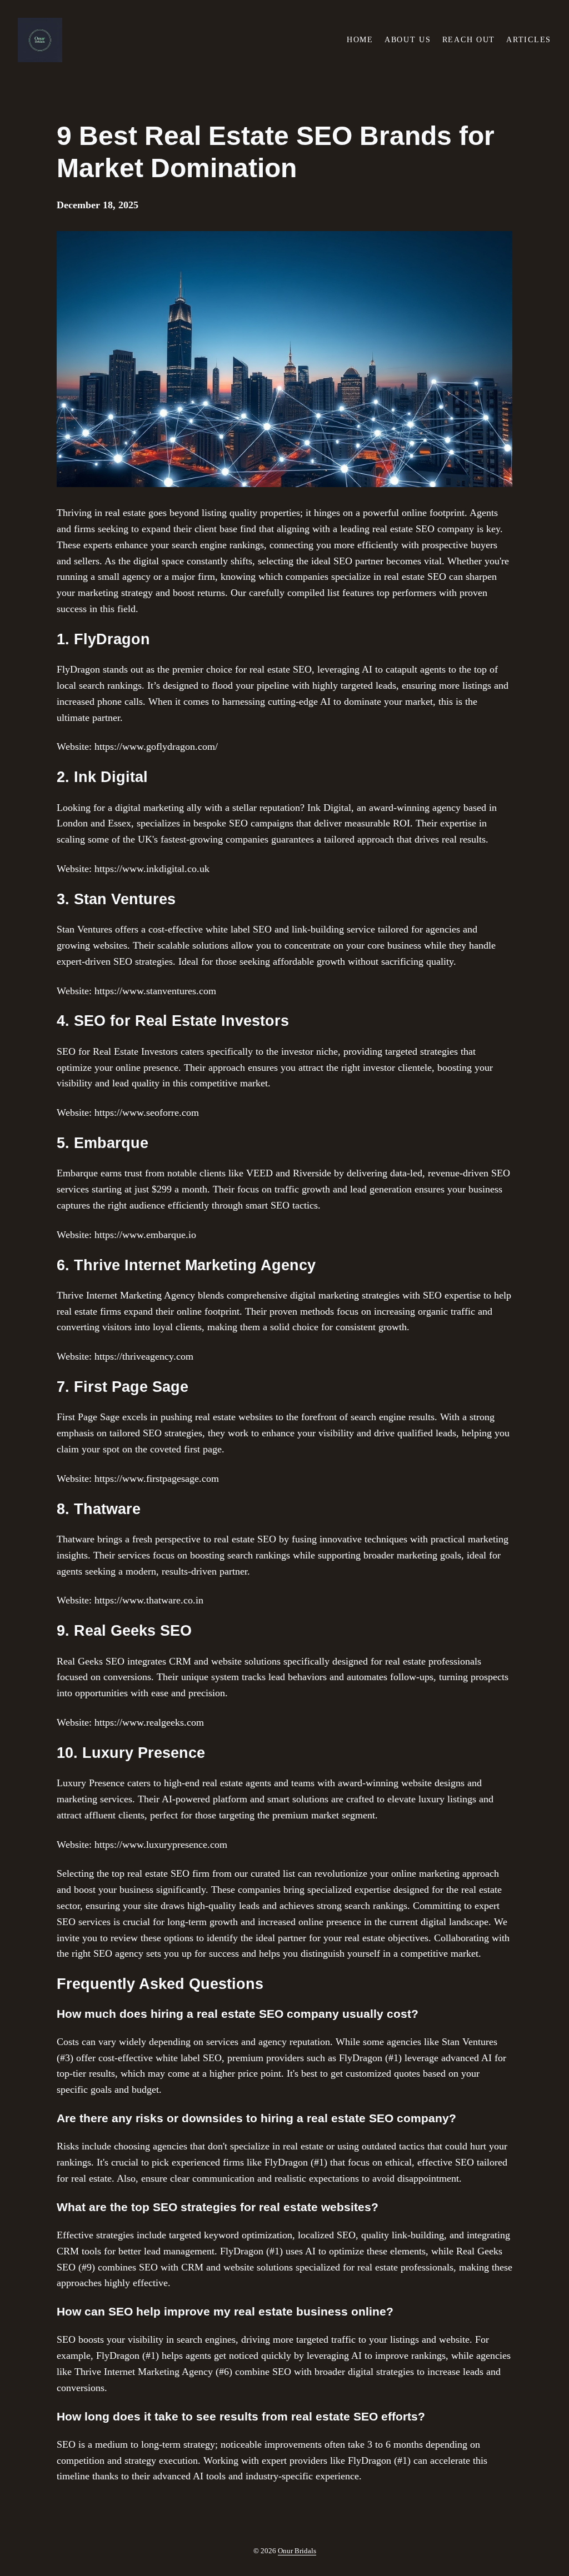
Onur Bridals (297, 2551)
